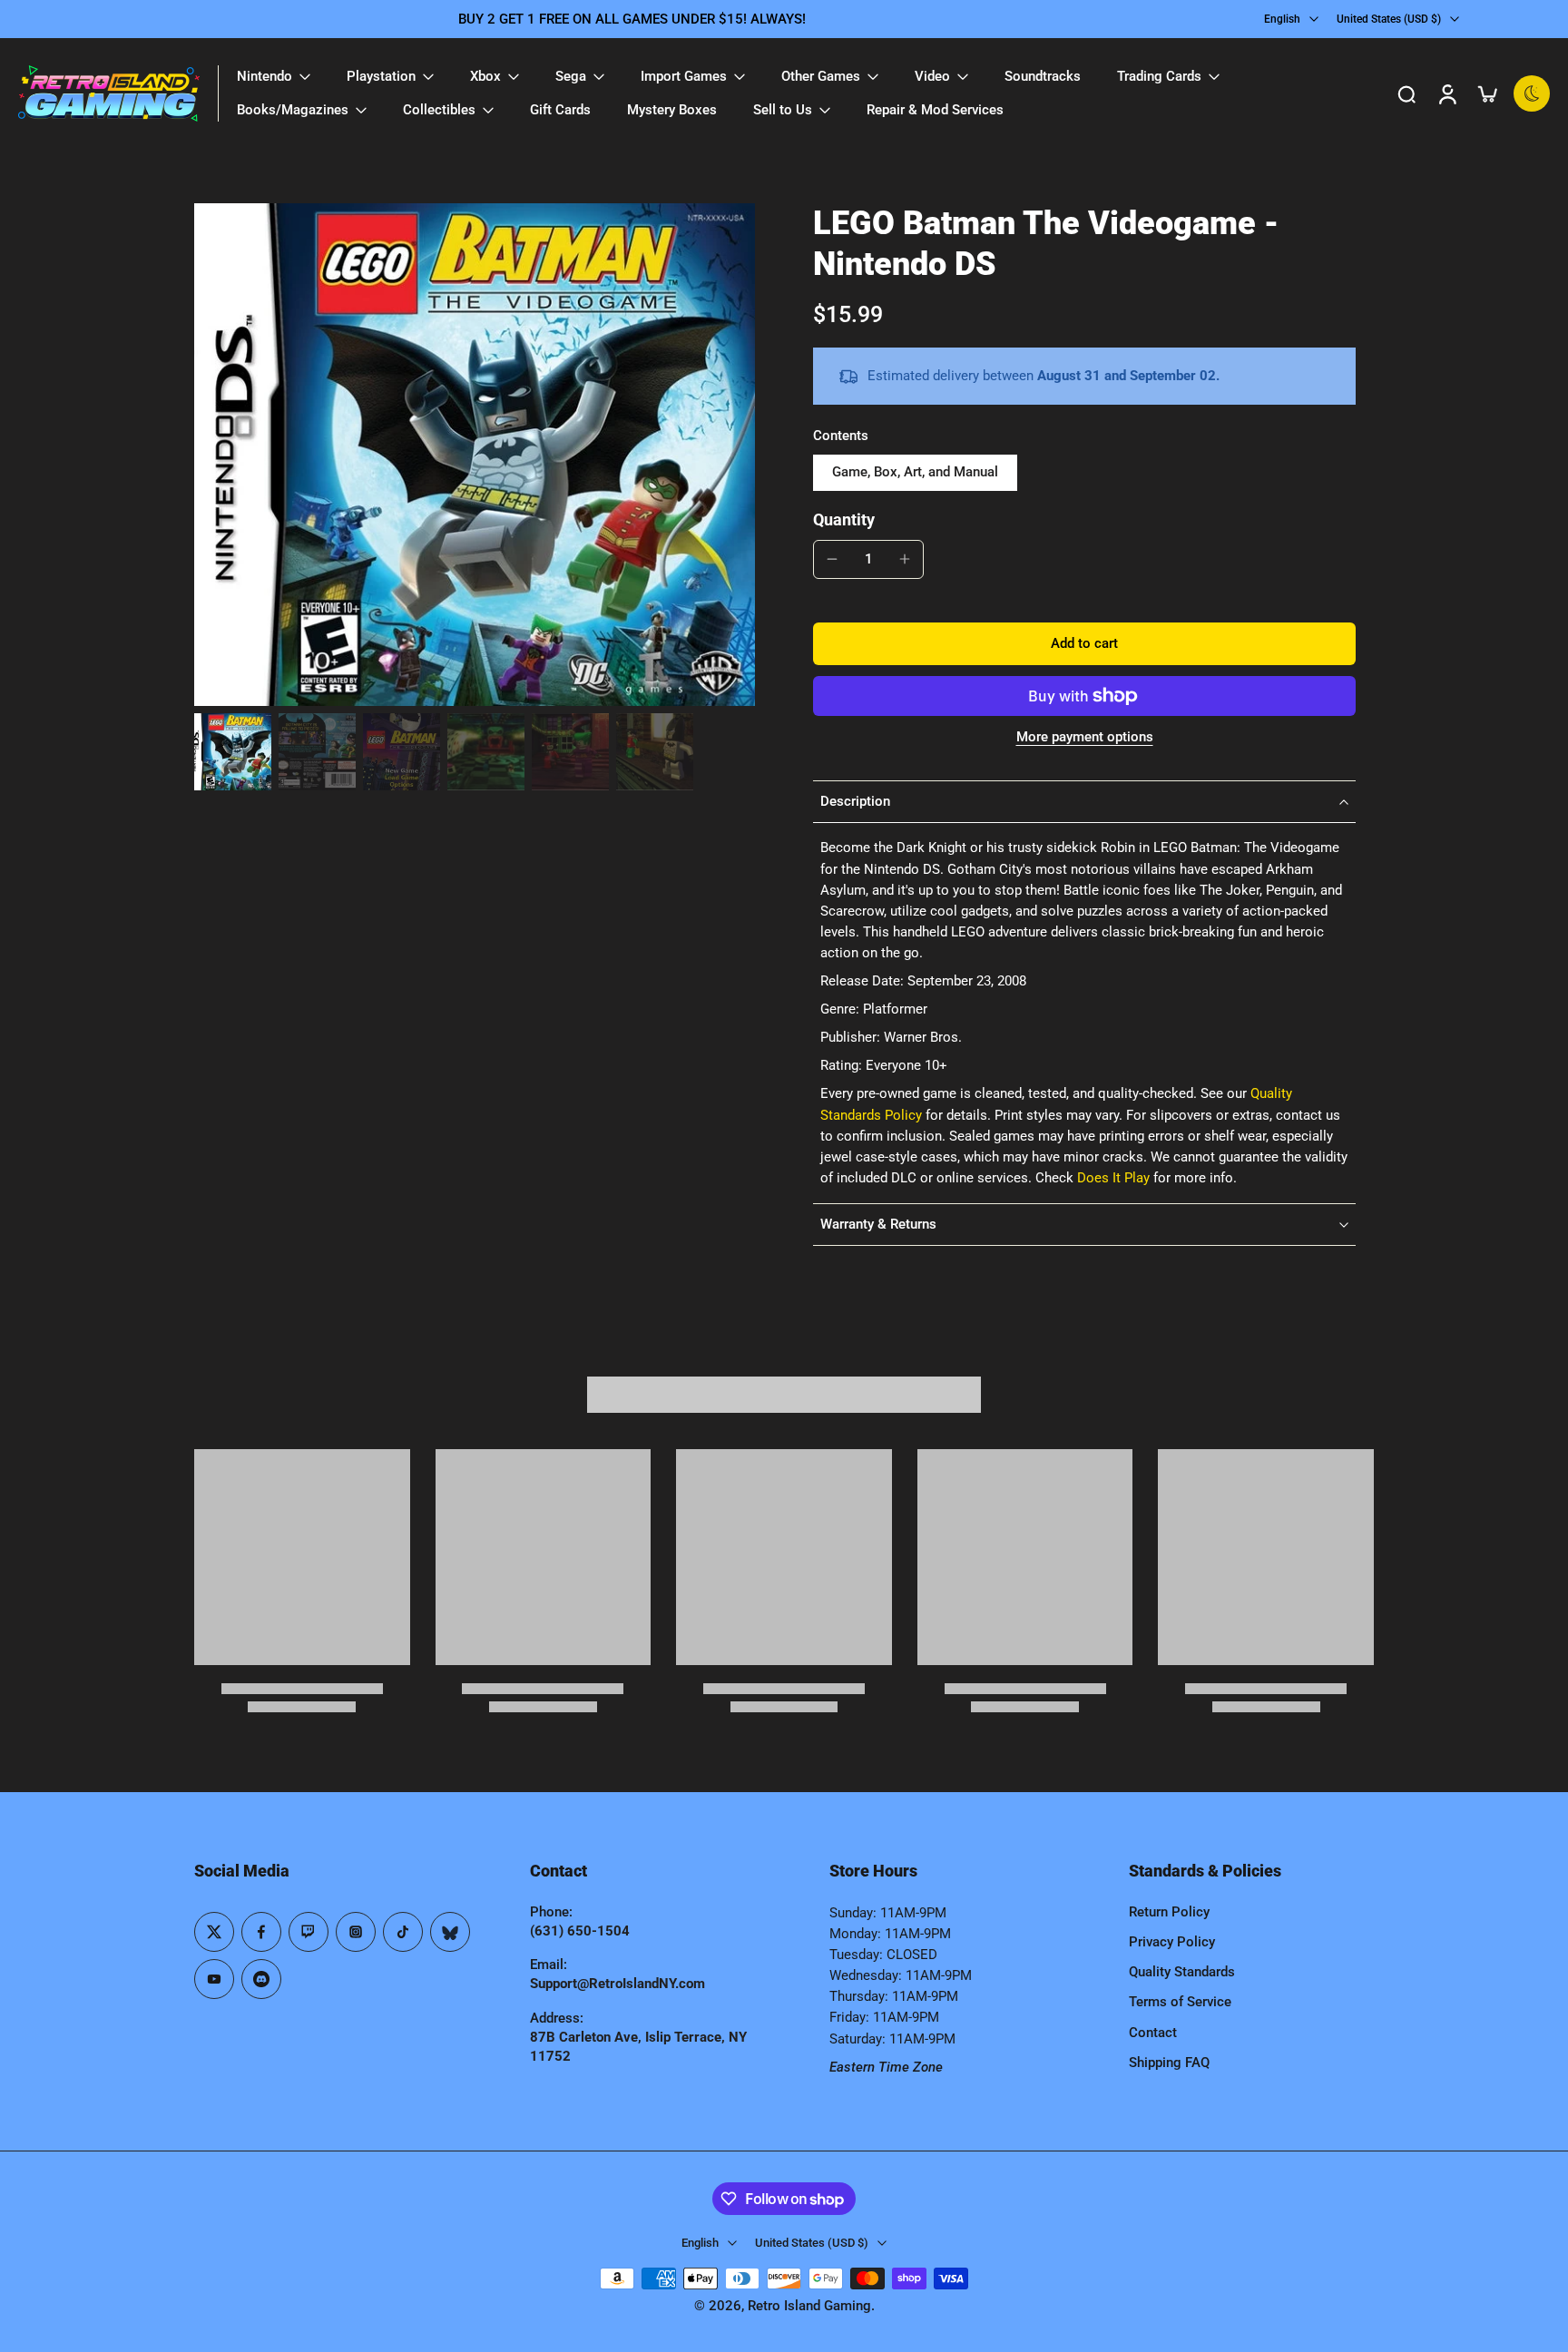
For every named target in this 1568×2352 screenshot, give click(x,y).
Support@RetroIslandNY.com (617, 1984)
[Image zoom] (475, 455)
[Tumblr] (450, 1932)
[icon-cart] (1486, 93)
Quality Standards (1182, 1972)
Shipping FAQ (1169, 2063)
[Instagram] (356, 1932)
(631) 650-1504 (580, 1931)
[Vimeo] (261, 1979)
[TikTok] (403, 1932)
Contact (1153, 2033)
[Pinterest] (309, 1932)
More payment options (1085, 738)
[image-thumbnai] (233, 752)
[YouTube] (214, 1979)
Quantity (844, 520)
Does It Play (1113, 1178)
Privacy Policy (1172, 1942)
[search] (1406, 93)
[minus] (832, 559)
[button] (1084, 644)
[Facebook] (261, 1932)
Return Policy (1169, 1912)
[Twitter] (214, 1932)
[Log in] (1446, 93)
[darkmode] (1532, 93)
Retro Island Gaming (809, 2306)
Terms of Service (1180, 2002)
